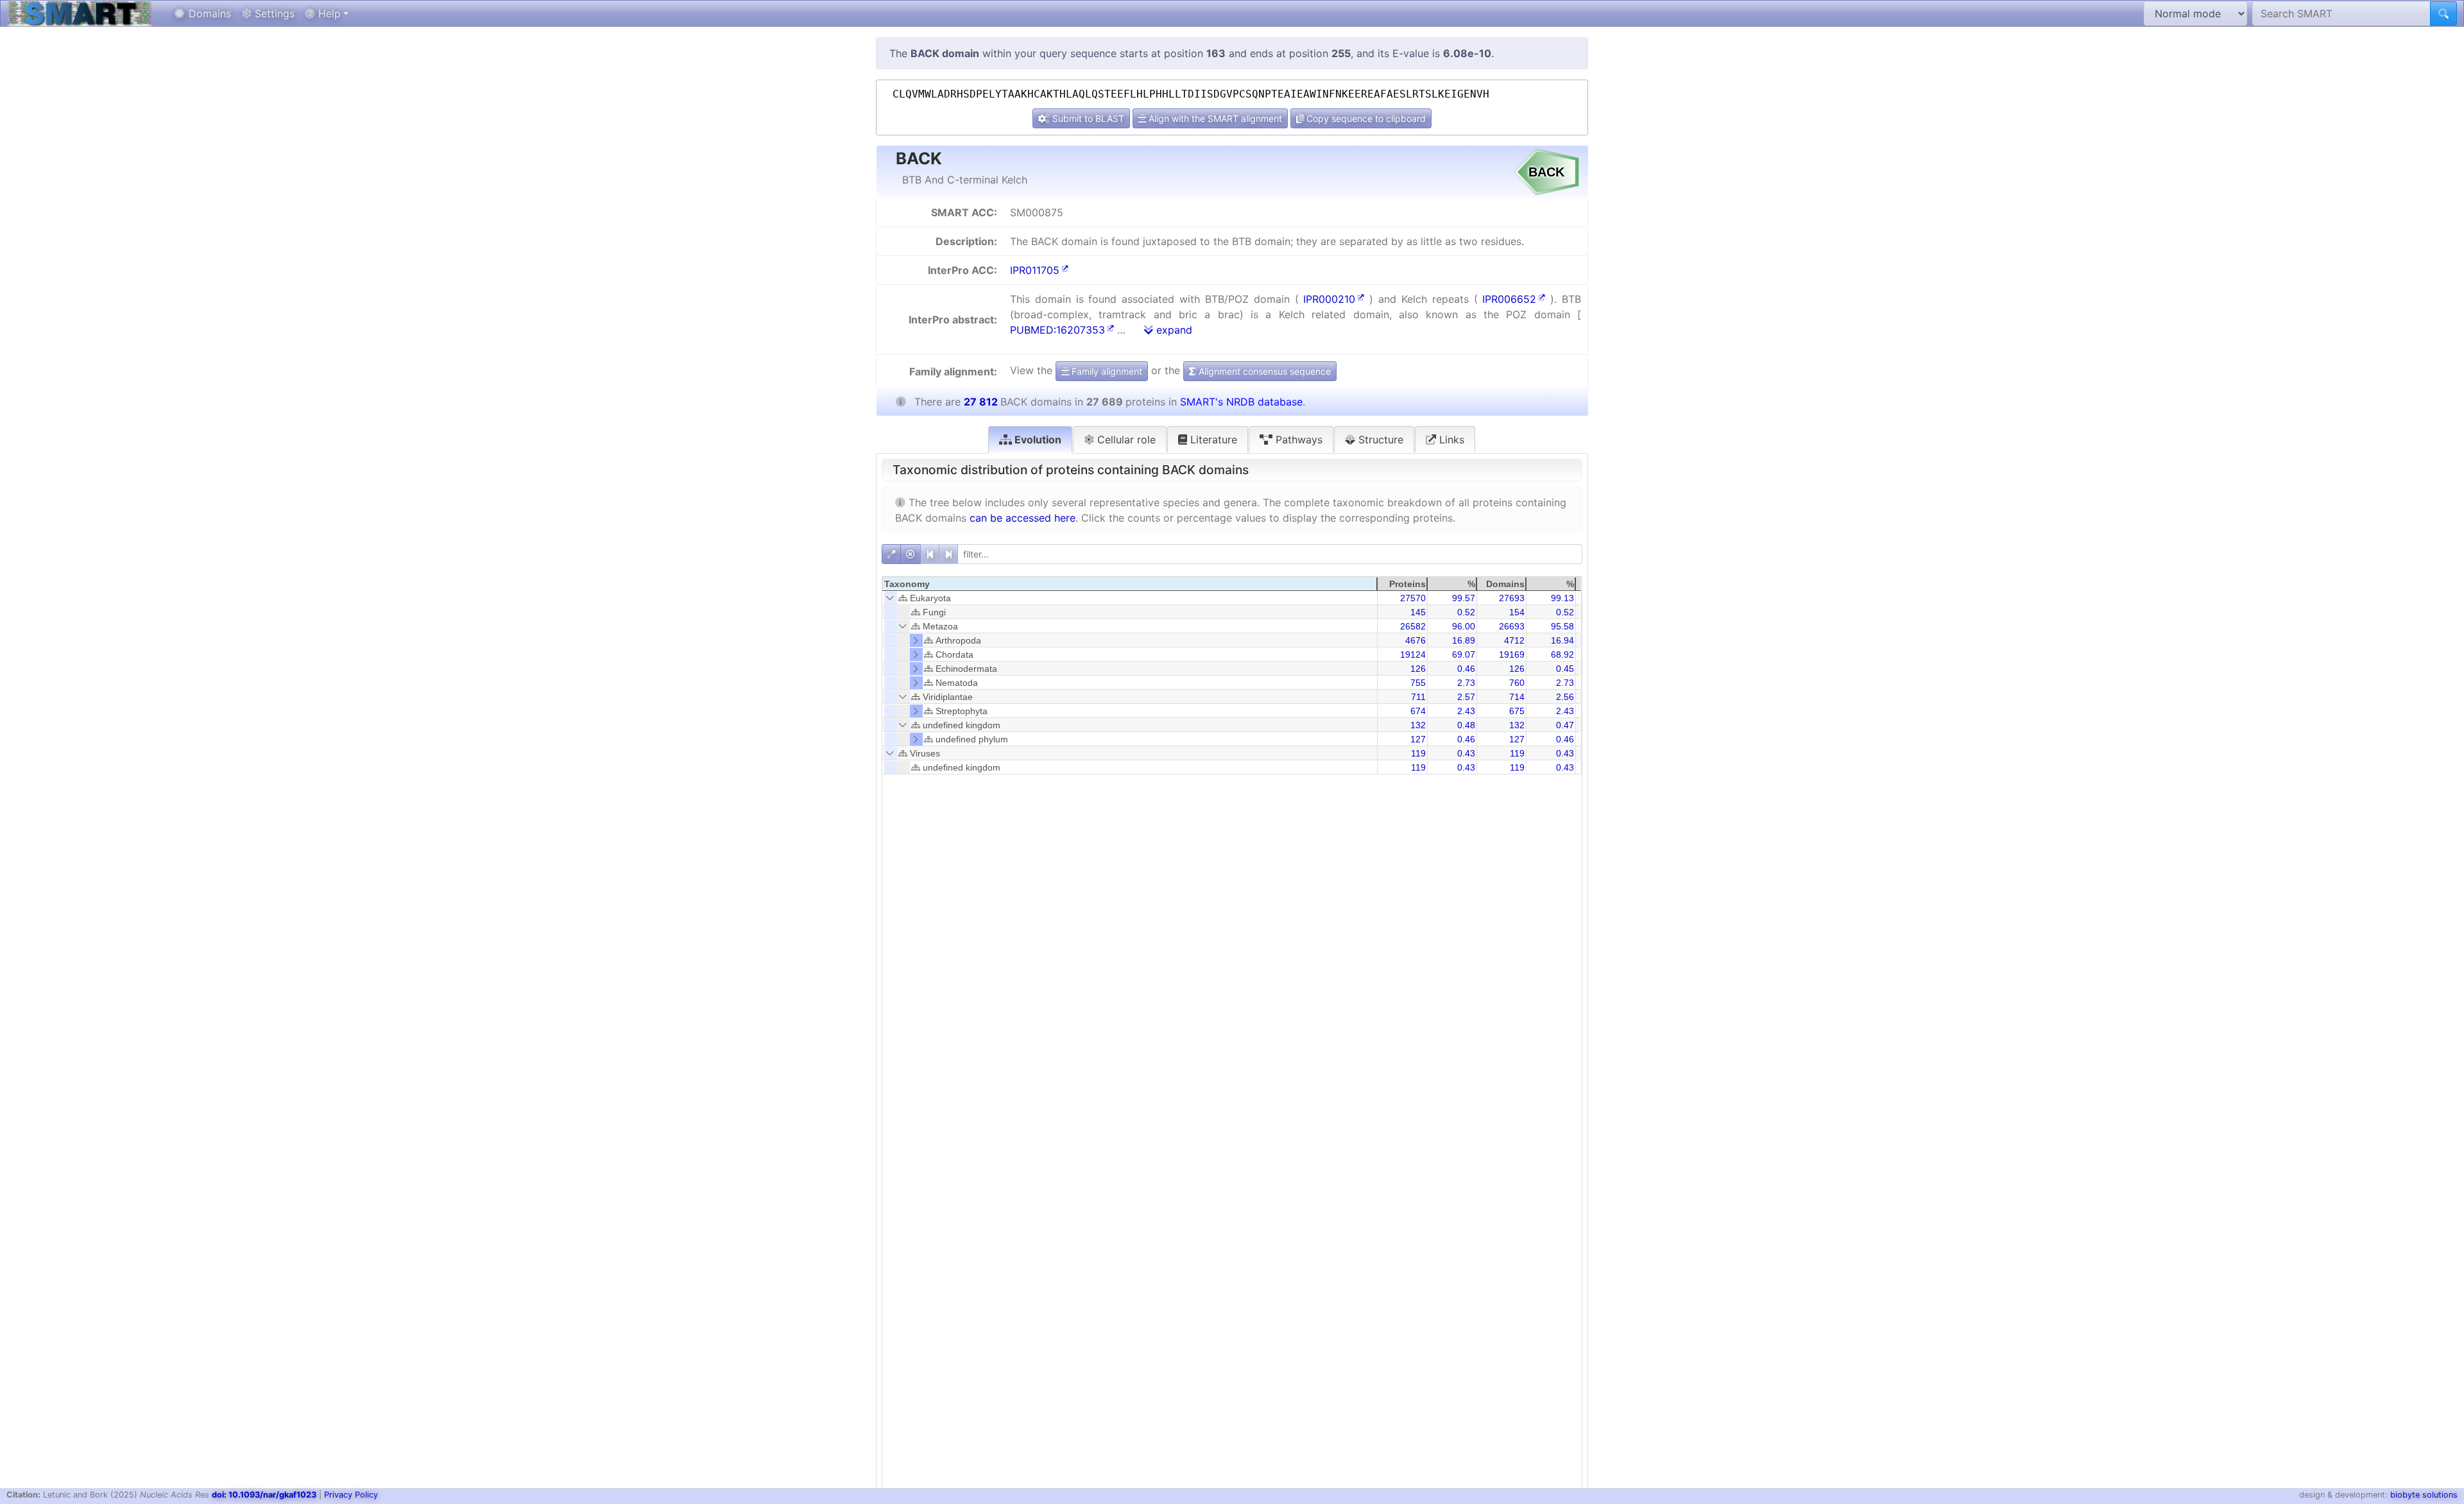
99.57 (1464, 598)
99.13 (1562, 598)
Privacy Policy (351, 1495)
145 (1418, 612)
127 (1418, 739)
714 (1517, 697)
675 (1517, 711)
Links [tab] (1450, 440)
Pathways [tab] (1297, 440)
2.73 (1466, 683)
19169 (1512, 654)
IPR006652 (1509, 299)
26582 (1413, 626)
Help (328, 13)
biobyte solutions (2424, 1495)
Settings (273, 13)
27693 (1512, 598)
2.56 (1565, 697)
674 (1418, 711)
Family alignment (1106, 371)
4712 (1514, 640)
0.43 (1466, 753)
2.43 (1466, 711)
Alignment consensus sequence (1263, 371)
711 (1418, 697)
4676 (1416, 640)
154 (1517, 612)
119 (1418, 753)
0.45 (1565, 669)
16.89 (1464, 640)
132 (1418, 725)
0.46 (1466, 669)
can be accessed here (1022, 518)
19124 (1413, 654)
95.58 (1562, 626)
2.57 (1466, 697)
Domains (208, 13)
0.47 (1565, 725)
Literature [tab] (1212, 440)
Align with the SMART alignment (1214, 118)
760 (1517, 683)
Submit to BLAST (1087, 118)
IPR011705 (1035, 270)
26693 (1512, 626)
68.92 (1562, 654)
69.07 (1464, 654)
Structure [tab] (1379, 440)
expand (1173, 330)
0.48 (1466, 725)
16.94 (1562, 640)
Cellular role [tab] (1125, 440)
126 (1418, 669)
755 (1418, 683)
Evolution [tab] (1037, 440)
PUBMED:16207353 (1057, 330)
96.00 (1464, 626)
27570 (1413, 598)
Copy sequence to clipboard (1365, 118)
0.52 (1466, 612)
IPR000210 (1329, 299)
